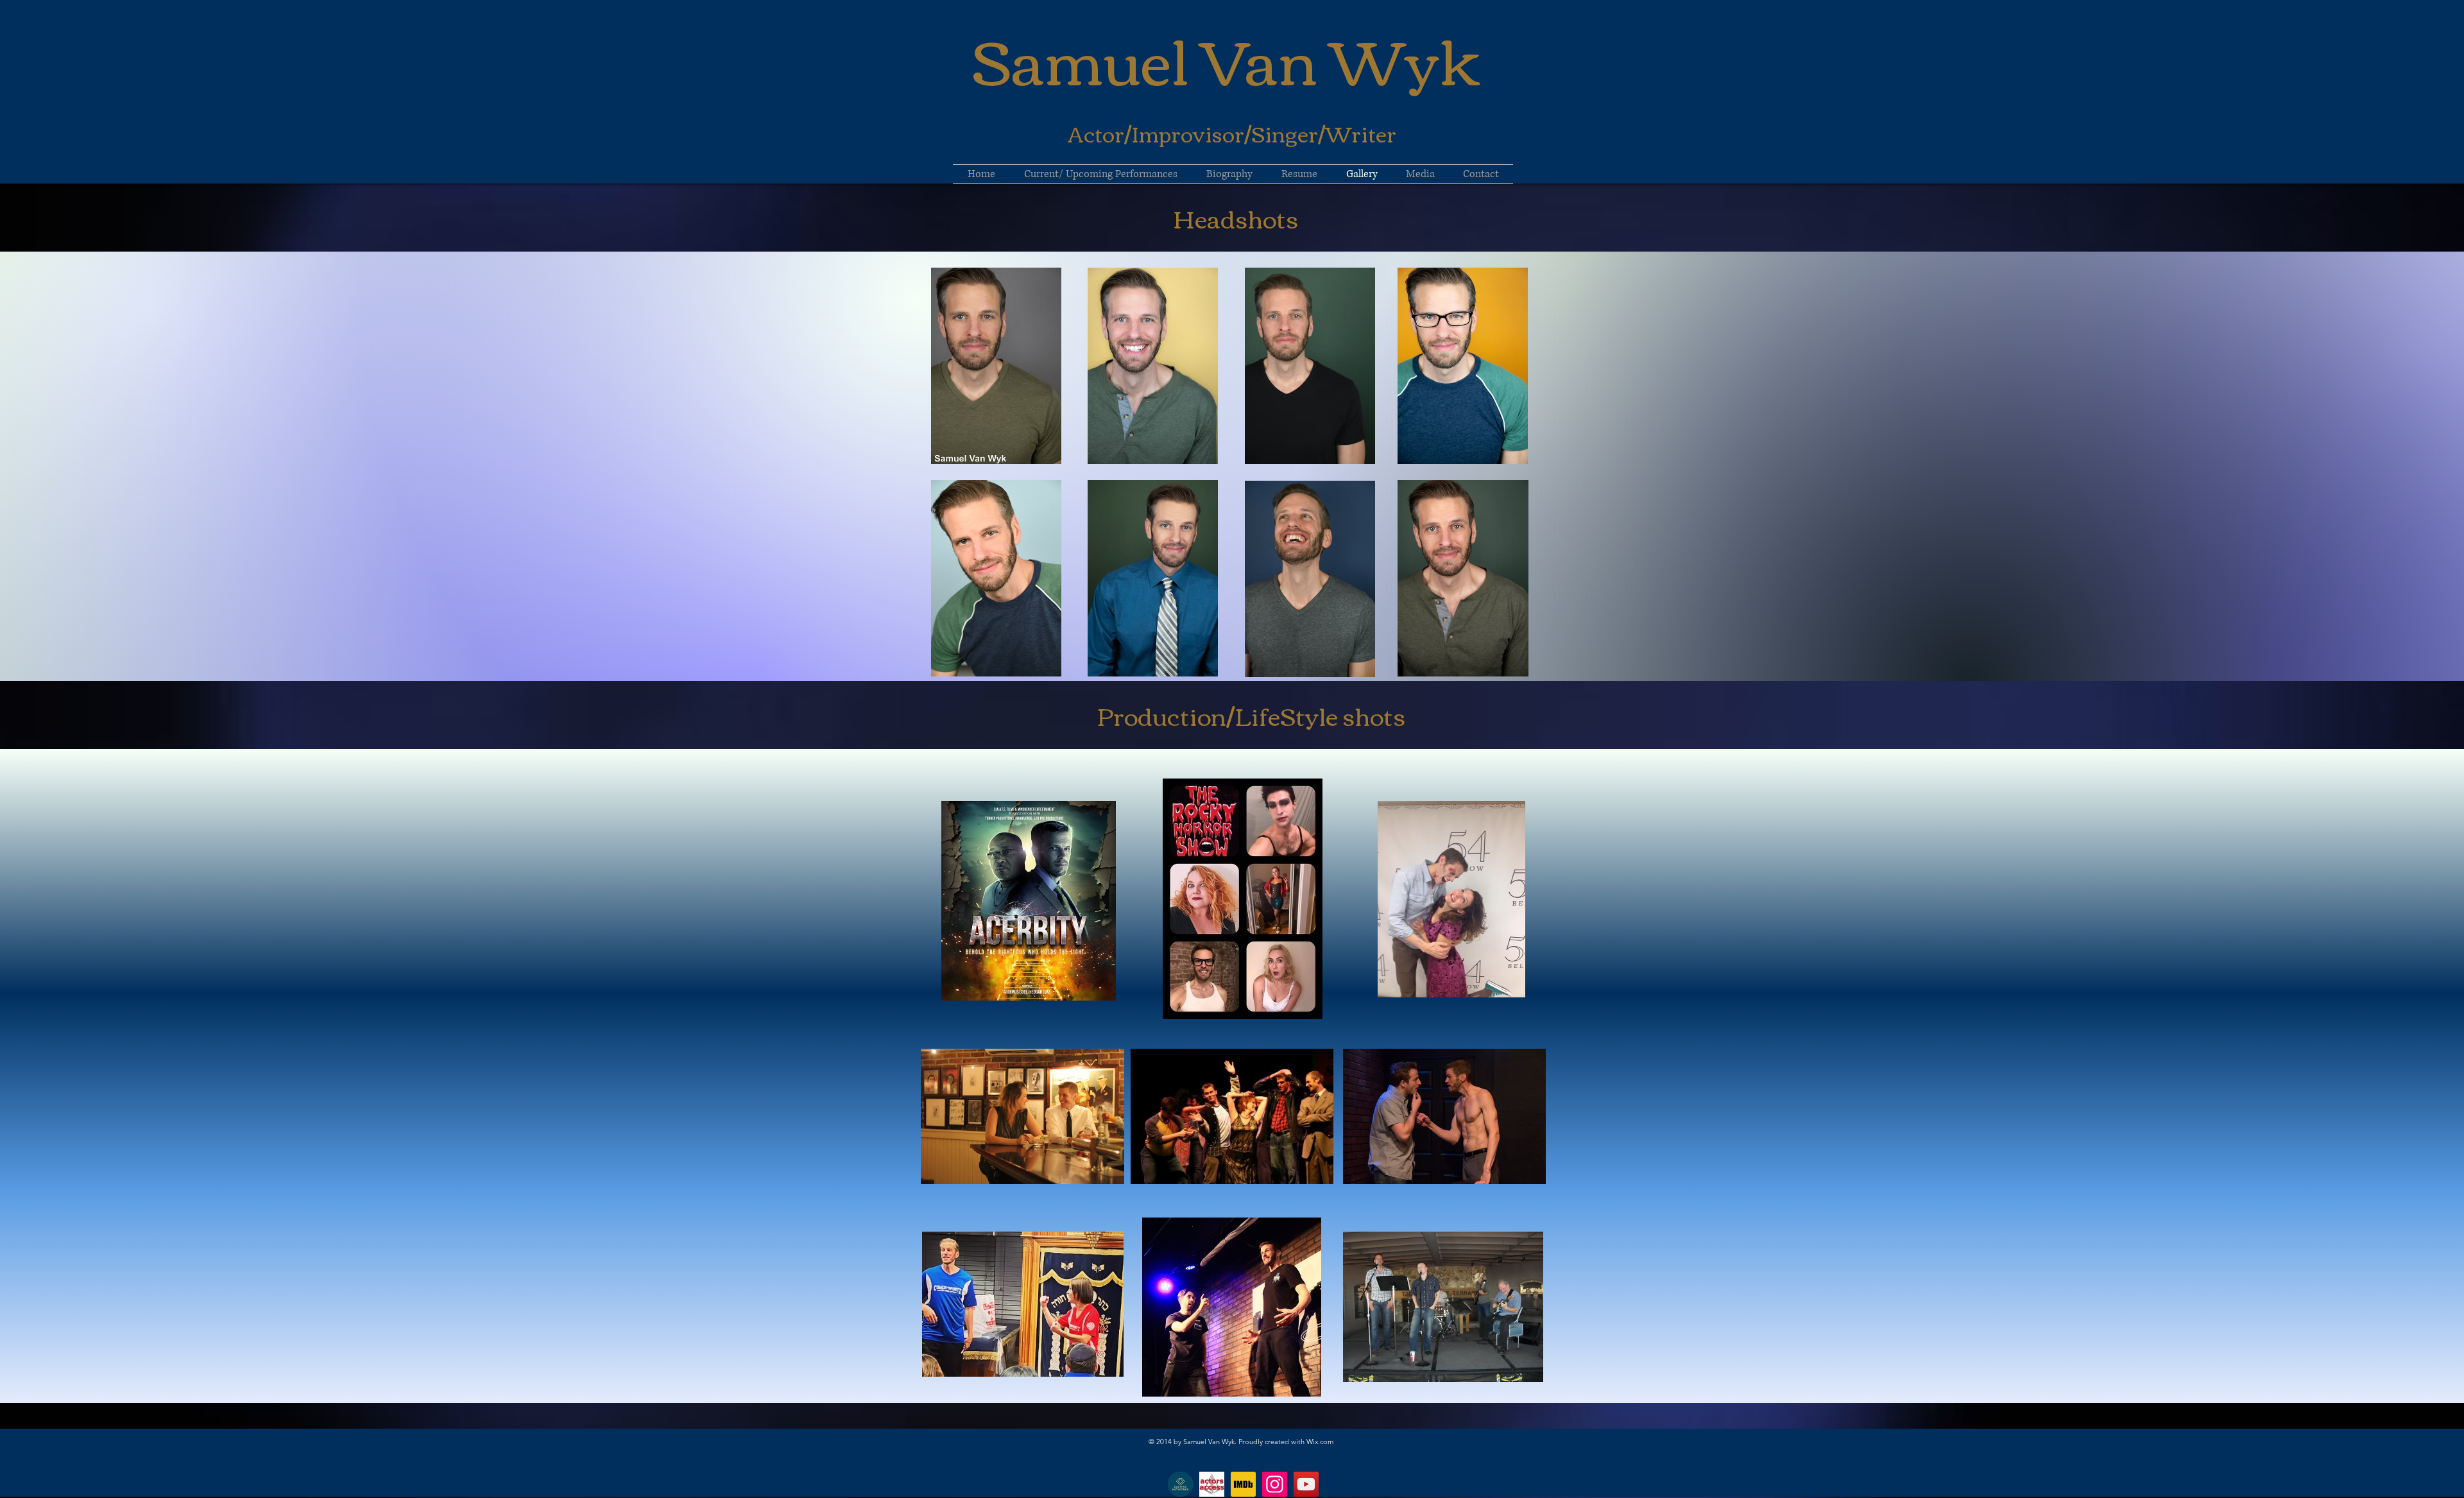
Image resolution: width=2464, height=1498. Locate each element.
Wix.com (1320, 1442)
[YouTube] (1306, 1484)
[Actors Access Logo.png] (1212, 1484)
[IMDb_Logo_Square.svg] (1243, 1484)
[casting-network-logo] (1180, 1484)
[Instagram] (1275, 1484)
